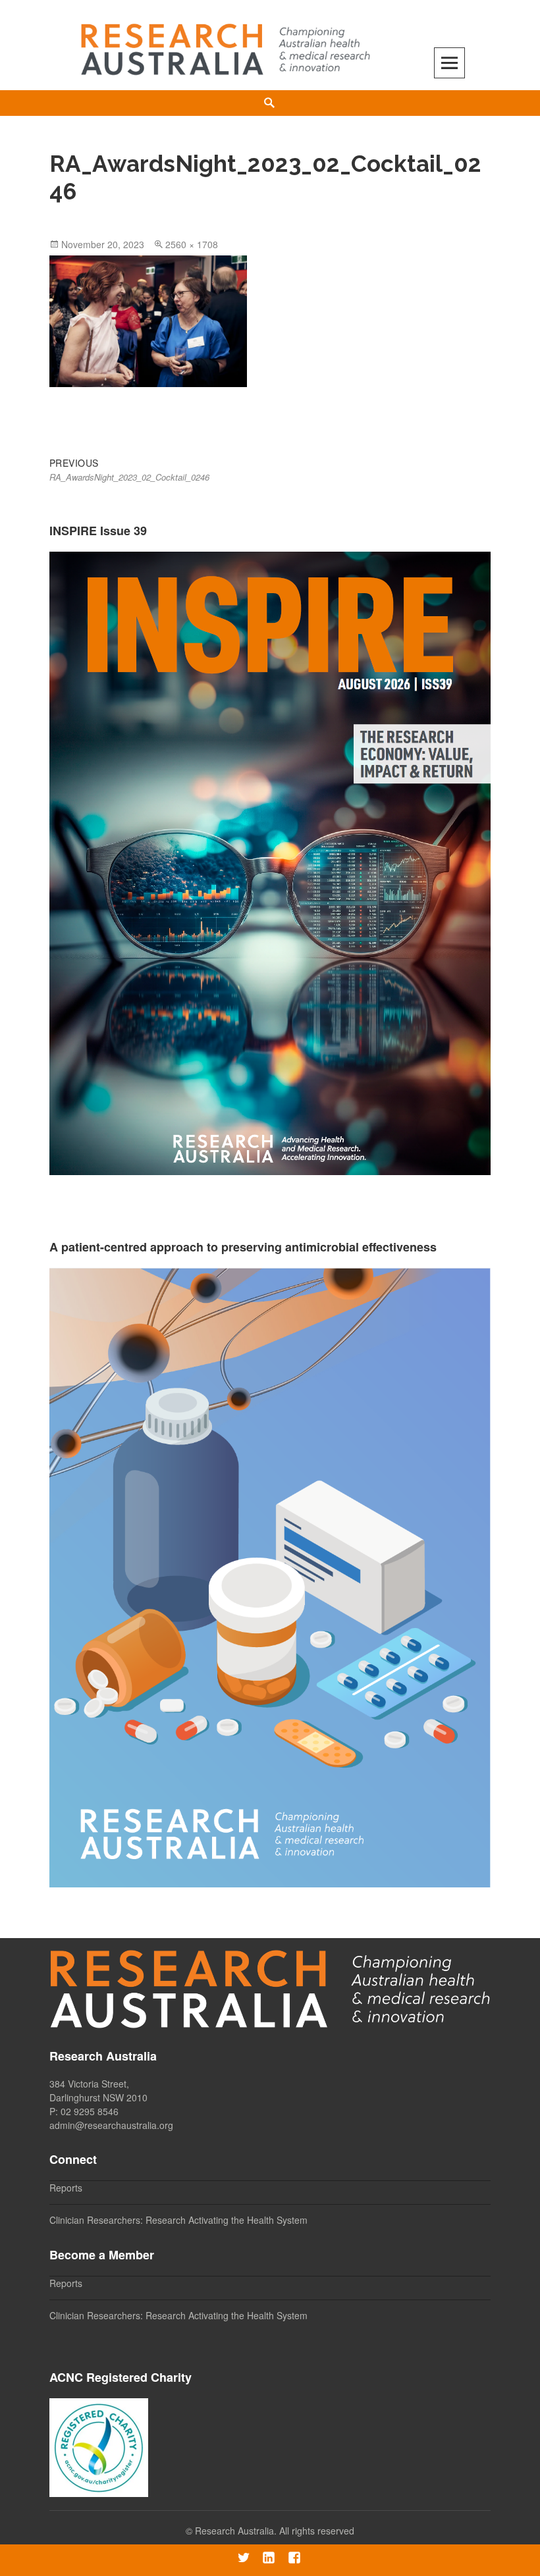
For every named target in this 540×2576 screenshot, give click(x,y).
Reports (66, 2188)
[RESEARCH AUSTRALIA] (227, 44)
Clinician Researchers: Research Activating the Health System (178, 2220)
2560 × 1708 (192, 244)
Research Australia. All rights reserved (275, 2531)
